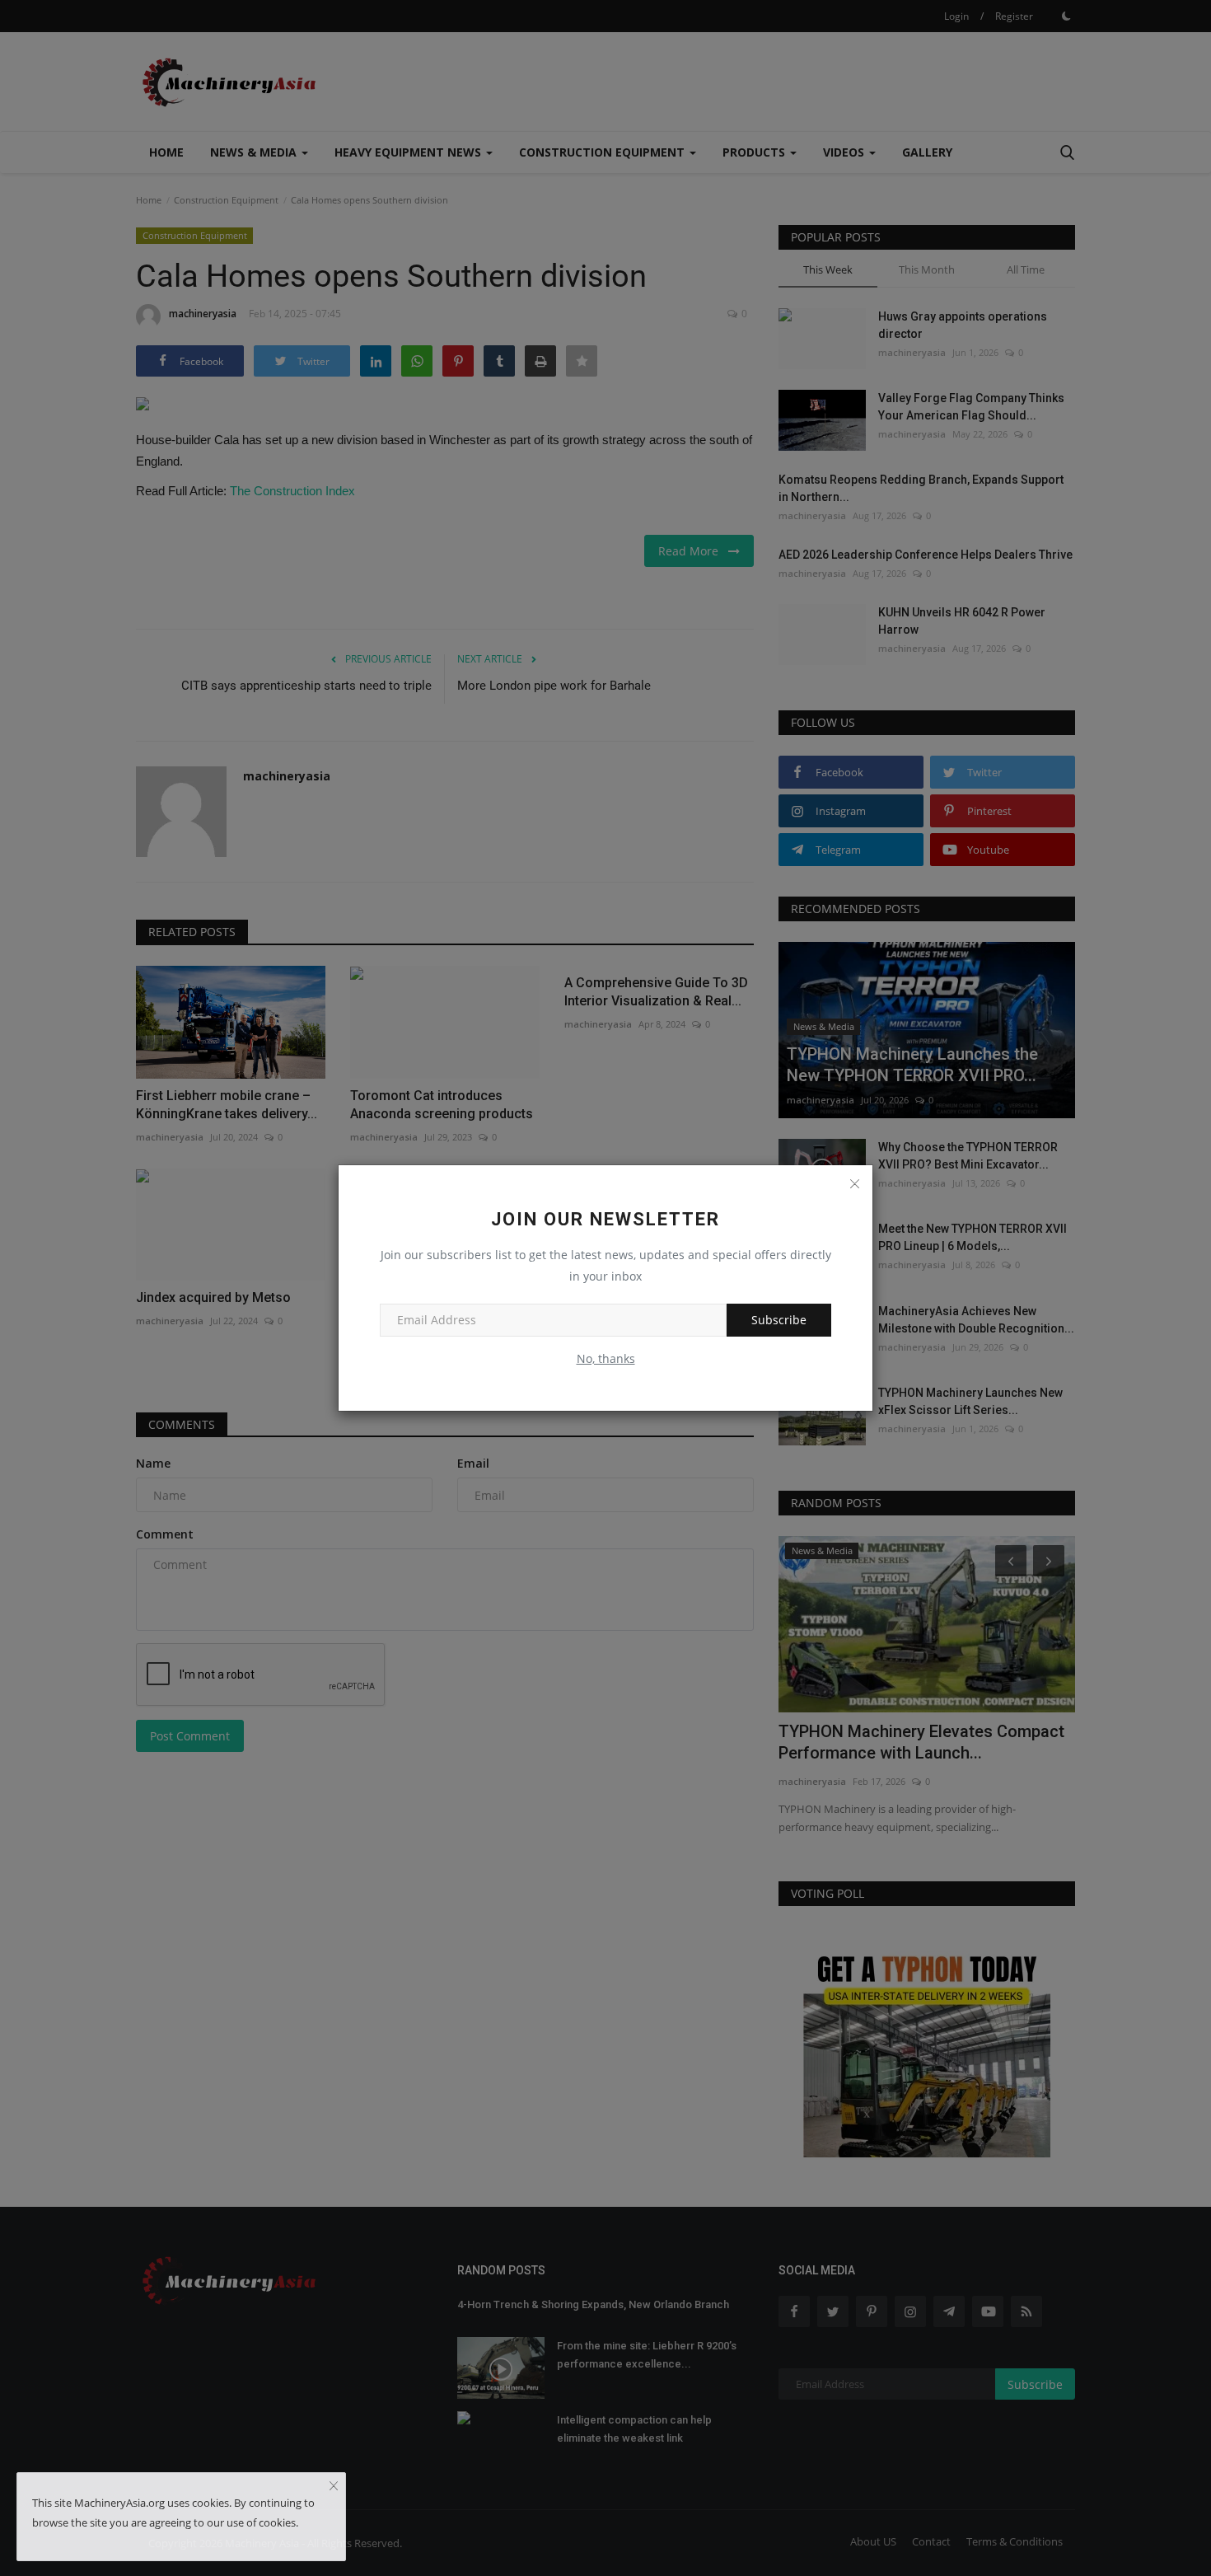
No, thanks (606, 1358)
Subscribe (779, 1320)
